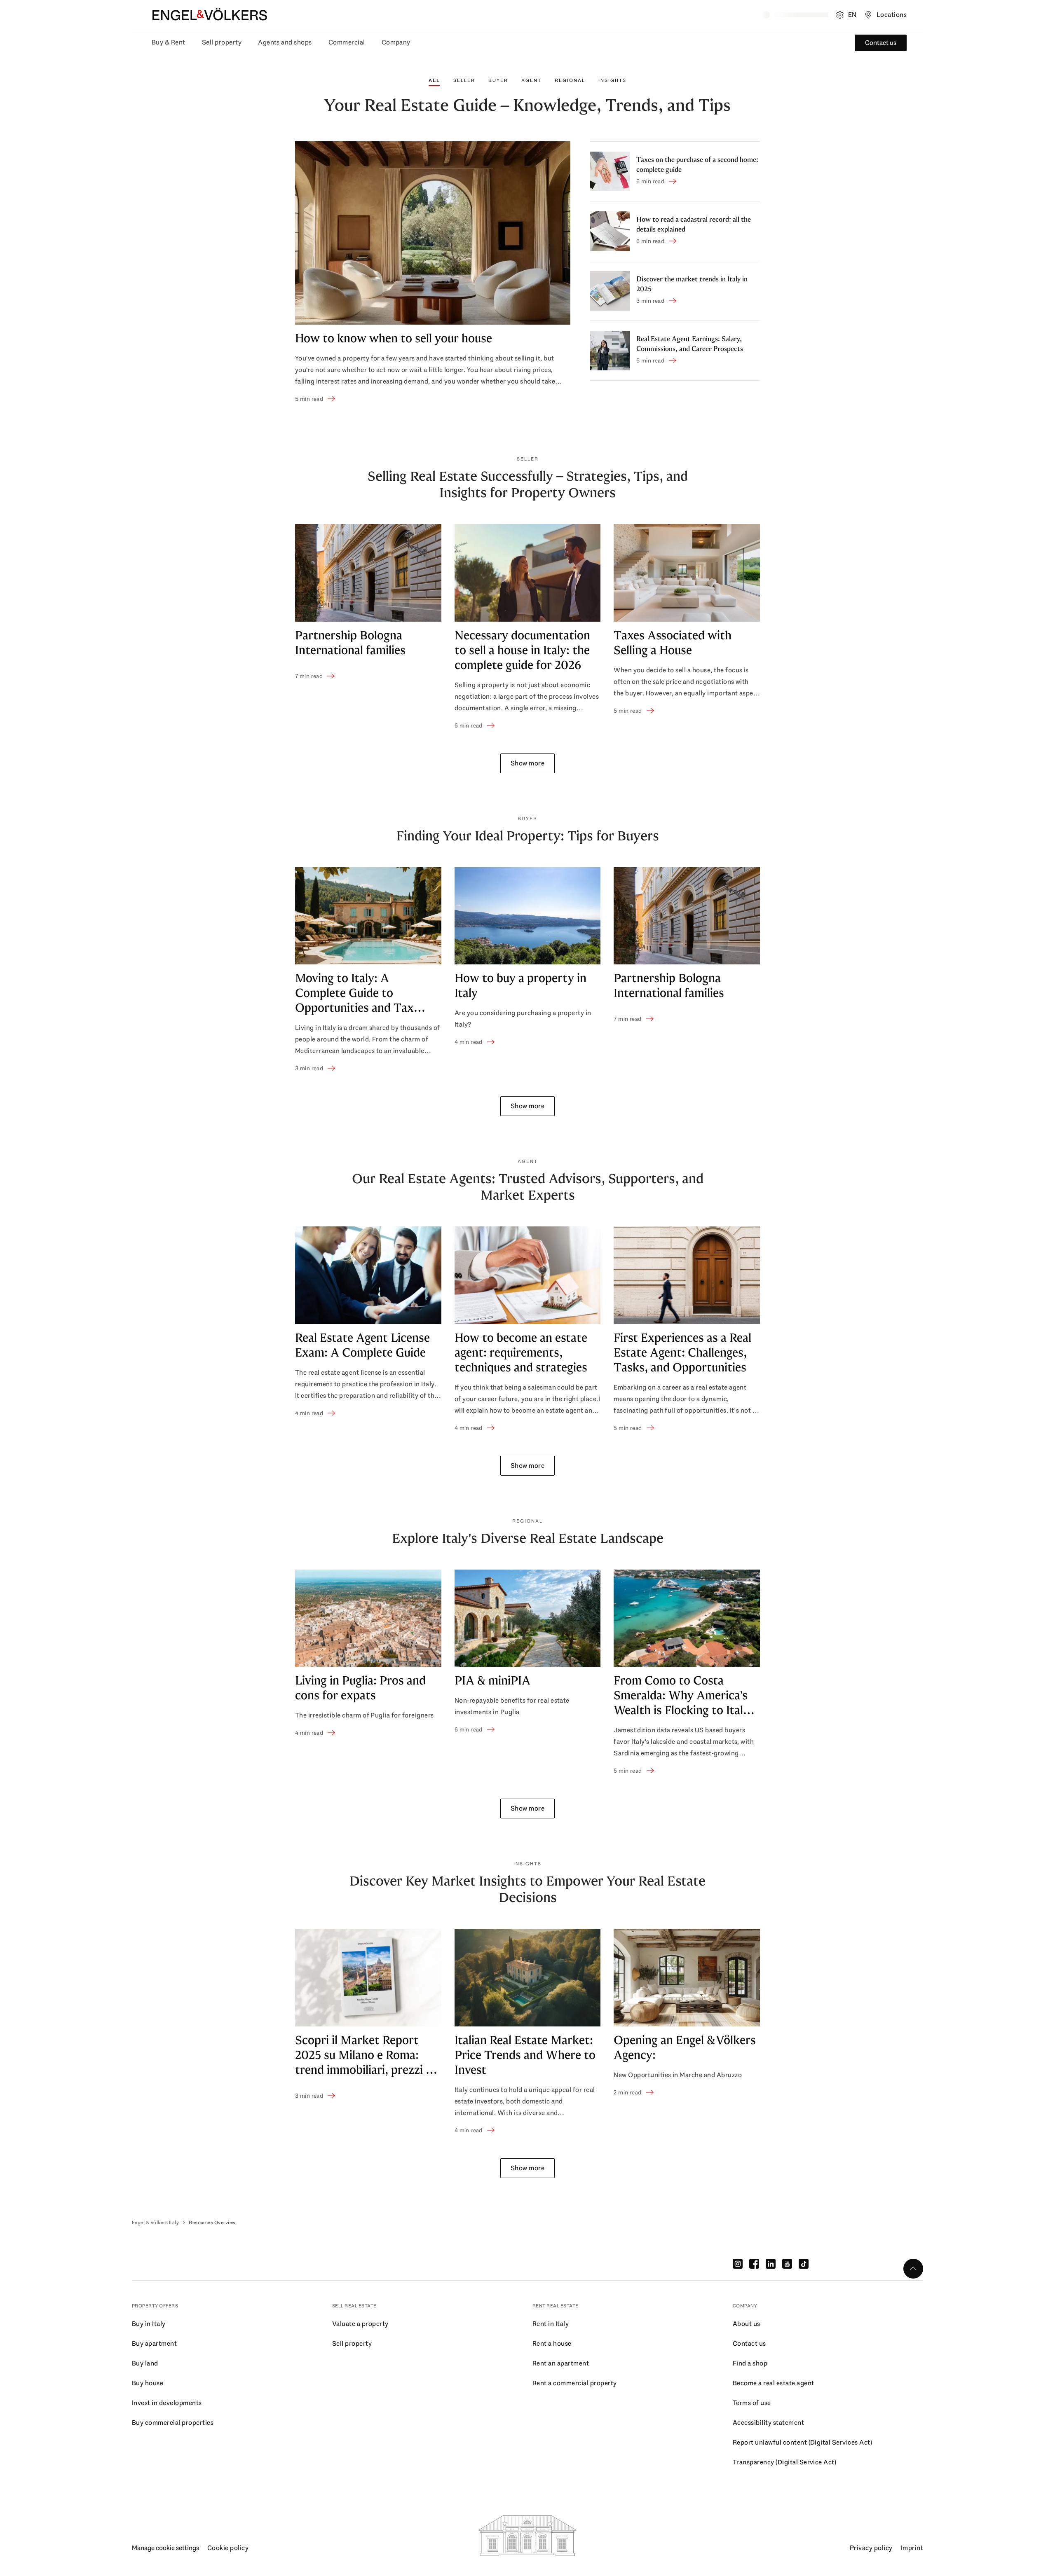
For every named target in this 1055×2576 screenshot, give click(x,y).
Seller (464, 80)
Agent (531, 80)
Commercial (347, 42)
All (434, 80)
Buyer (498, 80)
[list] (527, 627)
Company (396, 42)
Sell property (222, 42)
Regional (570, 80)
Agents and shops (285, 42)
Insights (612, 80)
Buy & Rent (169, 42)
